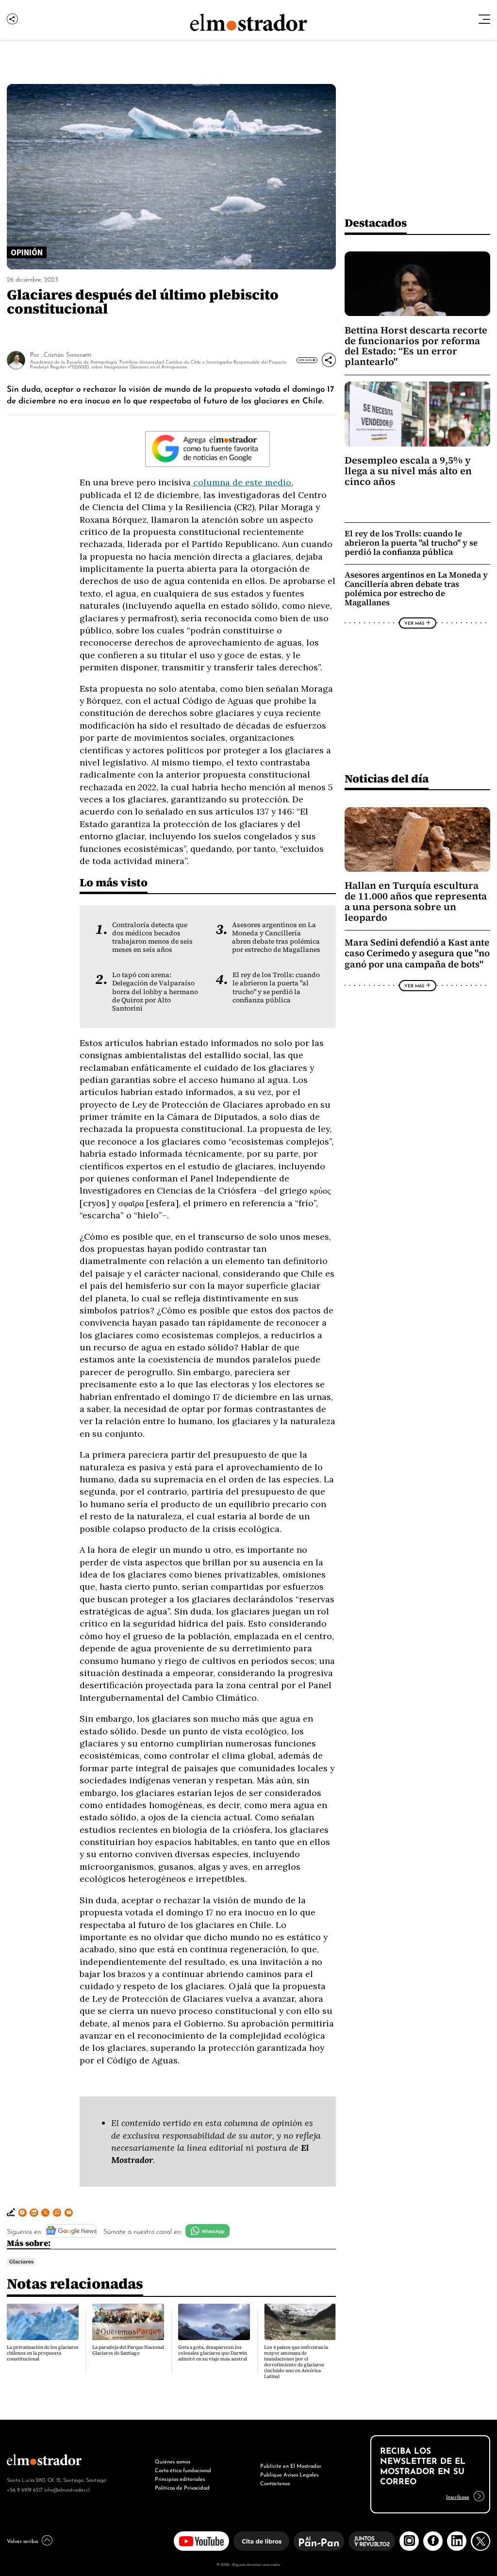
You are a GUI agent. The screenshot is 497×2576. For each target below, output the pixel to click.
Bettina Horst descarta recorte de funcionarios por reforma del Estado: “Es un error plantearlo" (416, 346)
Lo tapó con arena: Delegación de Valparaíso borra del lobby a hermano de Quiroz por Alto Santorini (155, 991)
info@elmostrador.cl (67, 2489)
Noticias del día (387, 778)
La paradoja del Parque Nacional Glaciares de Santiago (128, 2350)
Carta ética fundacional (183, 2470)
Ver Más (305, 360)
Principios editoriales (180, 2478)
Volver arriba (22, 2541)
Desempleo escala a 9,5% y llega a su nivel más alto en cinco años (408, 471)
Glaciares (21, 2261)
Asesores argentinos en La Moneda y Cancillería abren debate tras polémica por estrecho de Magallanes (276, 937)
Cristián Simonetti (67, 354)
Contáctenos (275, 2483)
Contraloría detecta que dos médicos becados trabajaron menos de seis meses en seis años (152, 937)
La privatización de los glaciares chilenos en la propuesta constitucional (43, 2353)
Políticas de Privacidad (182, 2487)
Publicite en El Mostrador (291, 2465)
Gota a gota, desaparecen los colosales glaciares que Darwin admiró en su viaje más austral (213, 2353)
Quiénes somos (173, 2461)
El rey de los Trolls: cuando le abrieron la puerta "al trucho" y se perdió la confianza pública (276, 987)
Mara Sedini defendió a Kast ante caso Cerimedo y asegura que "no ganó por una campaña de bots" (417, 953)
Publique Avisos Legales (289, 2474)
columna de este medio (241, 482)
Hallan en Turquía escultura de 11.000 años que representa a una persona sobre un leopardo (416, 901)
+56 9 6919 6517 (25, 2489)
